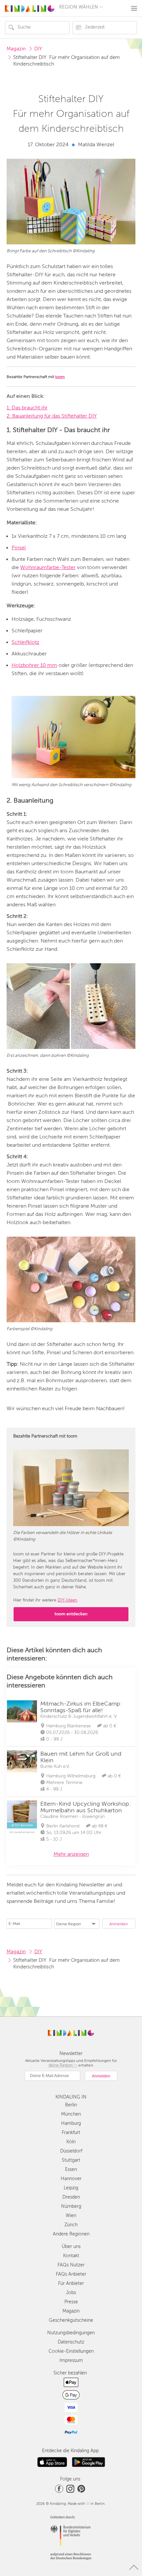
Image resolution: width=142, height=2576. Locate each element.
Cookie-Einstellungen (71, 2351)
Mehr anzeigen (71, 1854)
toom (60, 377)
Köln (71, 2142)
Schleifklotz (25, 642)
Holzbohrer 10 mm (34, 665)
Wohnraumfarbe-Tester (48, 567)
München (71, 2114)
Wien (71, 2216)
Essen (71, 2169)
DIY (38, 49)
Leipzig (71, 2188)
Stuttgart (71, 2160)
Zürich (71, 2225)
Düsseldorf (71, 2151)
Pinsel (19, 548)
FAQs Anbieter (71, 2274)
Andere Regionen (71, 2234)
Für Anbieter (71, 2283)
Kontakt (71, 2256)
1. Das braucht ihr (27, 408)
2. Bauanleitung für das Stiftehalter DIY (52, 416)
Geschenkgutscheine (71, 2320)
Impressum (71, 2360)
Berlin (71, 2105)
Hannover (71, 2179)
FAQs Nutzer (71, 2265)
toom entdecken (71, 1614)
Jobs (71, 2293)
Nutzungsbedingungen (71, 2333)
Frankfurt (71, 2133)
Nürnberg (71, 2206)
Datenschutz (71, 2342)
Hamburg (71, 2123)
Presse (71, 2302)
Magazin (16, 49)
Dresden (71, 2197)
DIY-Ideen (67, 1600)
